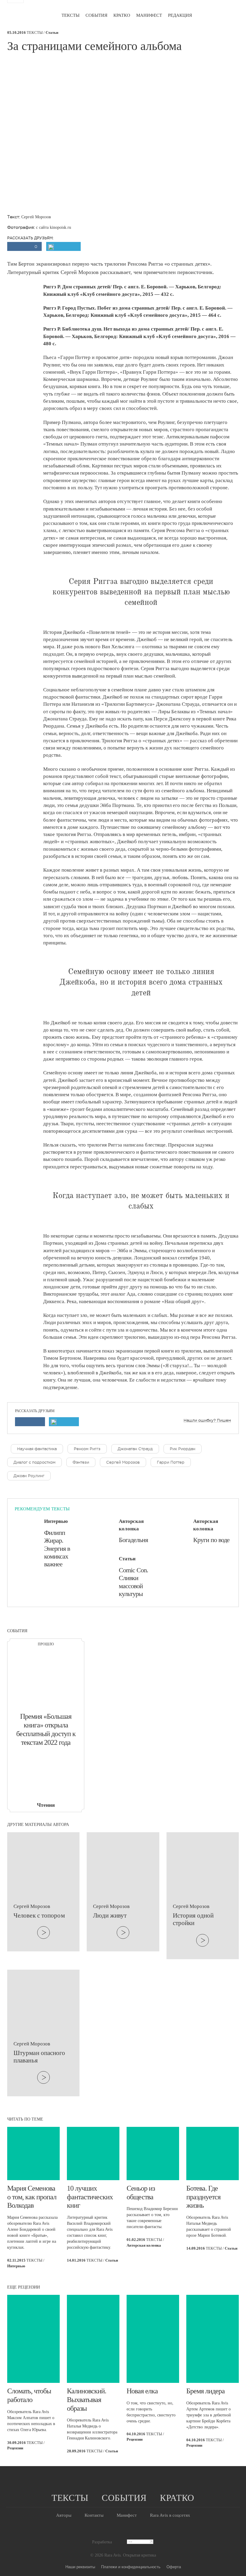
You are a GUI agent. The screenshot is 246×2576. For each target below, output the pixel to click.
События (96, 15)
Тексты (70, 15)
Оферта (174, 2567)
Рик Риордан (183, 1449)
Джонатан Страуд (135, 1449)
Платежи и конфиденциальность (131, 2567)
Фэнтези (81, 1462)
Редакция (180, 15)
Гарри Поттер (171, 1462)
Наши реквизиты (80, 2567)
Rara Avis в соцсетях (170, 2515)
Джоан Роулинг (29, 1476)
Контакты (94, 2515)
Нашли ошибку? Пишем (207, 1420)
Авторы (64, 2515)
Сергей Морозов (123, 1462)
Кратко (122, 15)
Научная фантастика (37, 1449)
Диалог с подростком (34, 1462)
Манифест (149, 15)
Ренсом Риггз (87, 1449)
